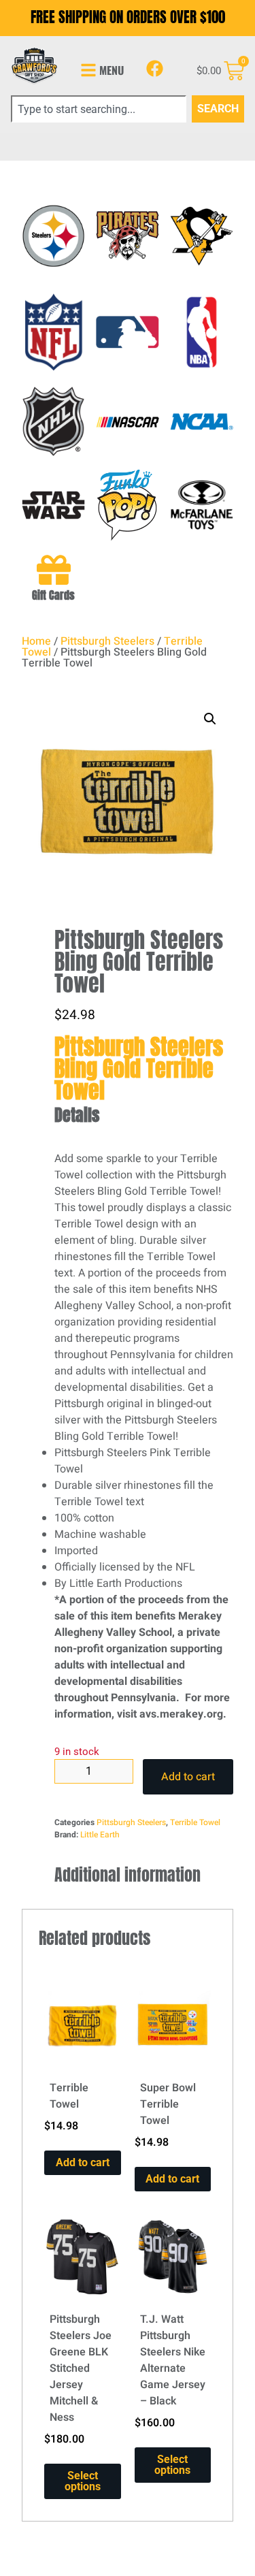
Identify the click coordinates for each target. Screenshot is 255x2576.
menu (112, 70)
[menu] (88, 70)
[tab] (144, 1115)
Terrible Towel (195, 1822)
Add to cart (188, 1777)
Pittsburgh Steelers (107, 641)
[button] (210, 719)
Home (36, 641)
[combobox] (99, 109)
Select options (83, 2481)
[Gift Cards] (54, 570)
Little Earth (100, 1835)
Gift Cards (53, 595)
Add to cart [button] (83, 2162)
